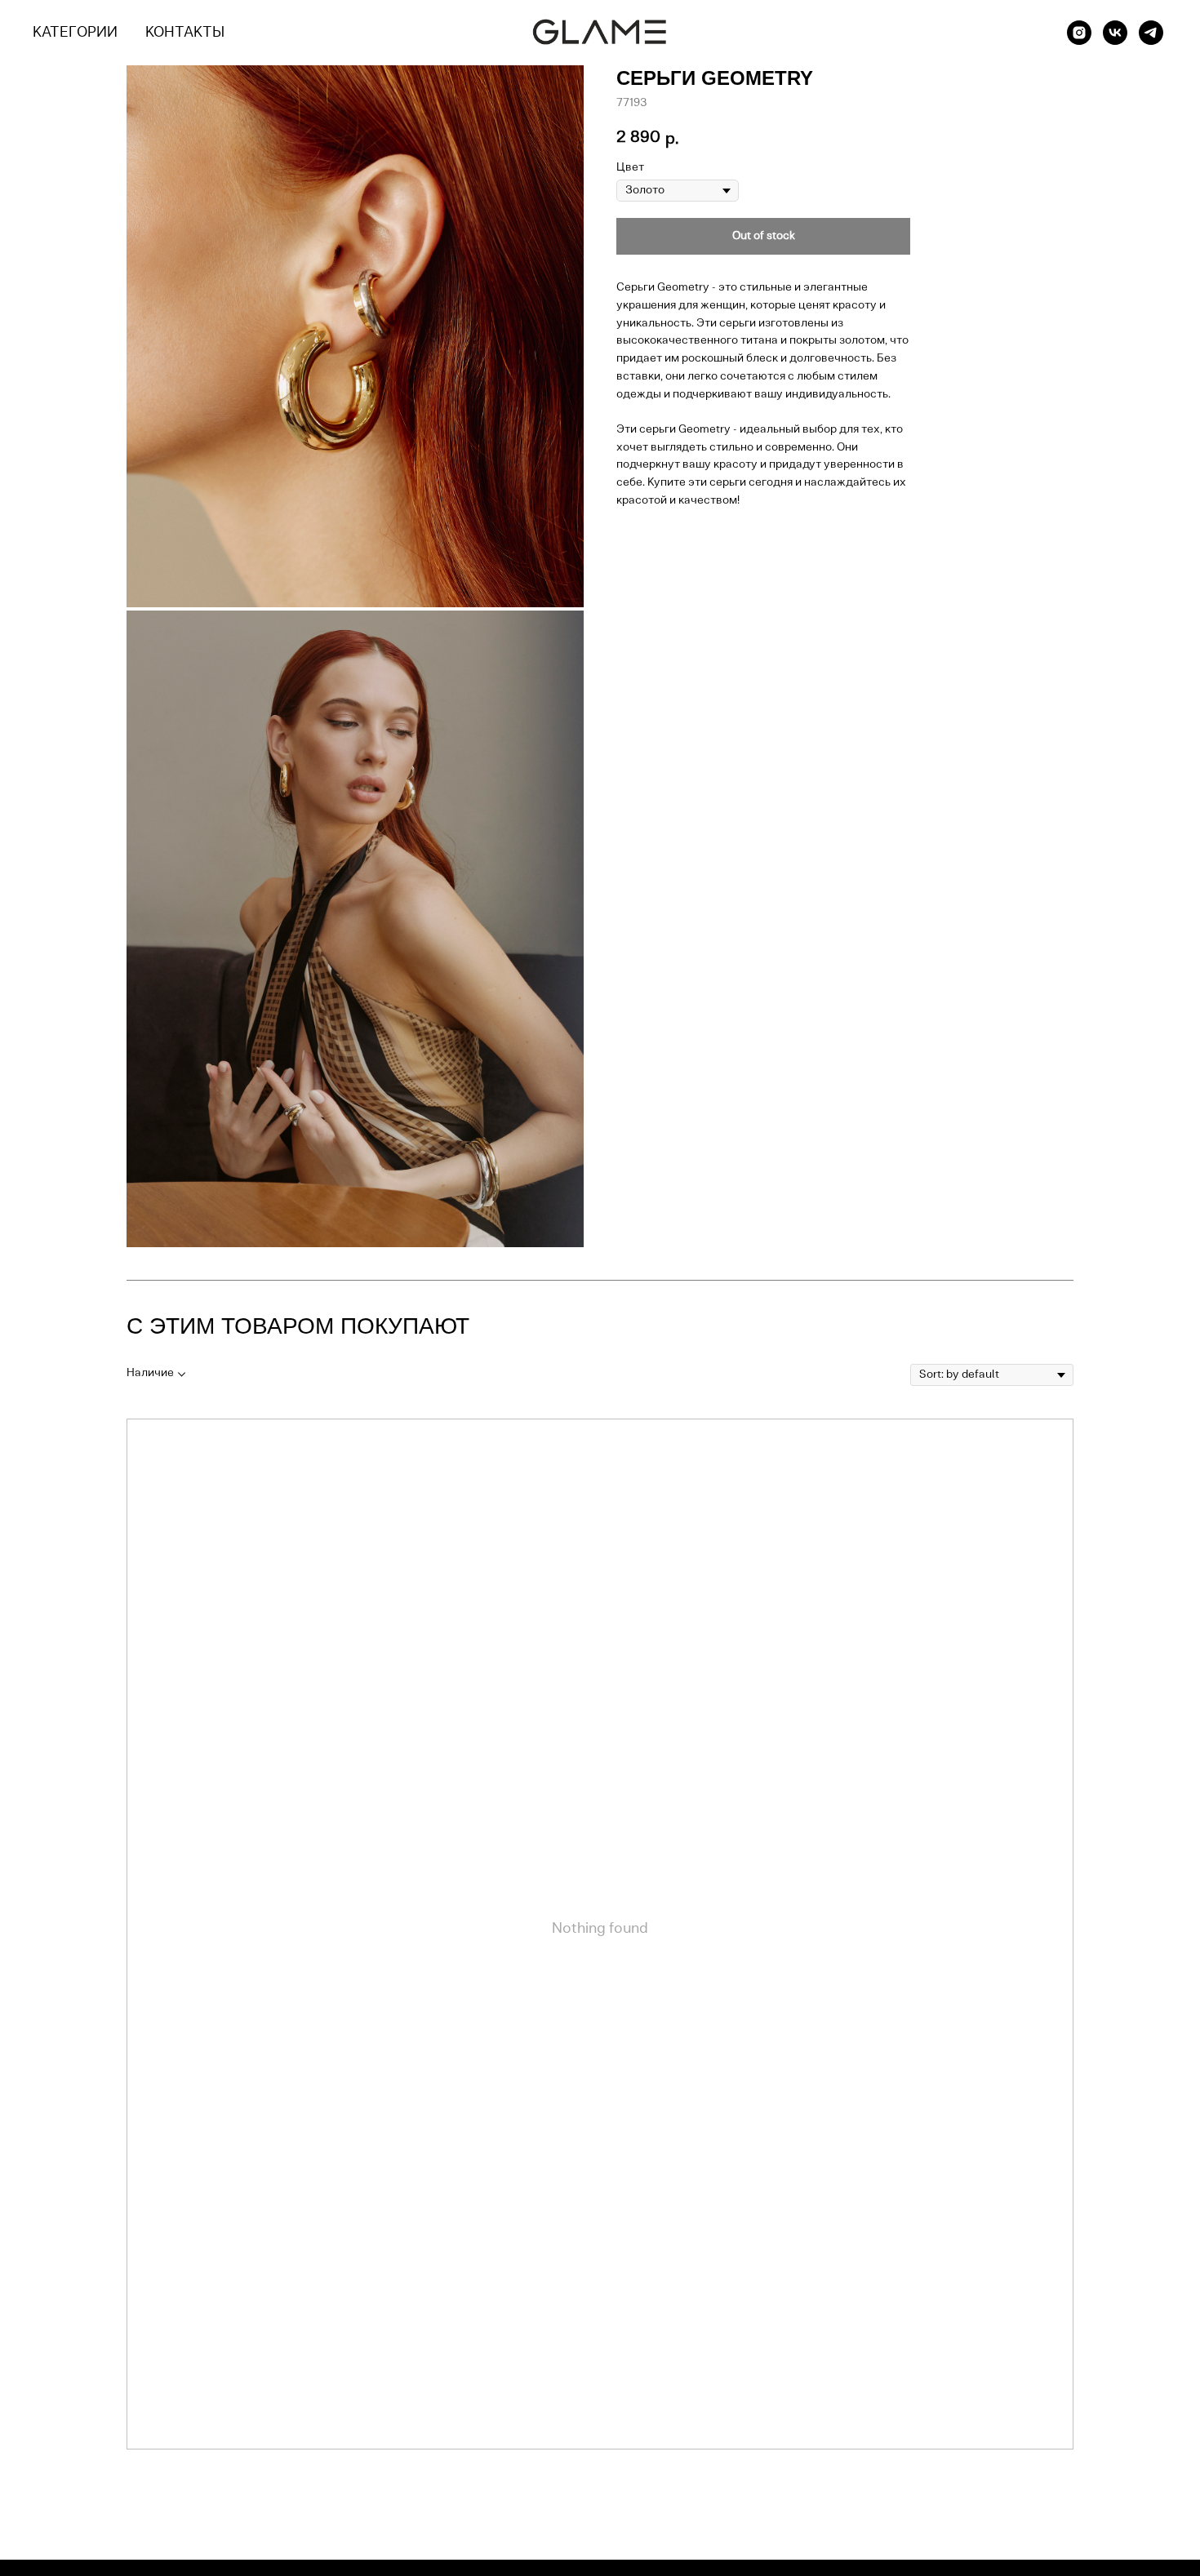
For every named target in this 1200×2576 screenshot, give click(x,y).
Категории (75, 33)
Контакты (185, 33)
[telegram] (1151, 33)
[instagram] (1079, 33)
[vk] (1115, 33)
